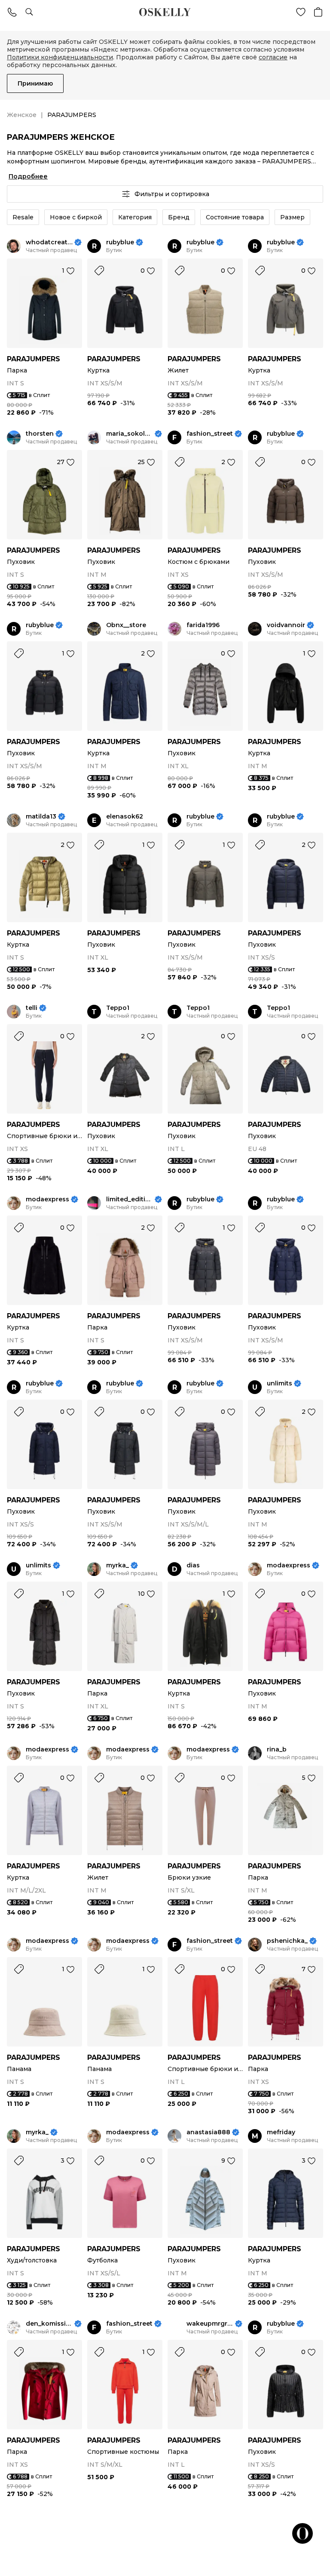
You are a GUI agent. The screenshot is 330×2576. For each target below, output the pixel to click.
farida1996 (203, 625)
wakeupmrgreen (210, 2324)
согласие (273, 57)
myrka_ (118, 1565)
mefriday (281, 2132)
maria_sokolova (130, 434)
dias (193, 1565)
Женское (22, 115)
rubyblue (120, 242)
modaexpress (47, 1199)
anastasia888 (208, 2132)
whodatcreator (49, 242)
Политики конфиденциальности (60, 57)
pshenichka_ (287, 1941)
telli (32, 1008)
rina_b (277, 1750)
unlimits (280, 1383)
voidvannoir (286, 625)
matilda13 (41, 817)
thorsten (40, 434)
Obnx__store (126, 625)
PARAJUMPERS (34, 359)
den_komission (49, 2324)
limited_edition (130, 1199)
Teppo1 (118, 1008)
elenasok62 (125, 817)
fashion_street (210, 434)
